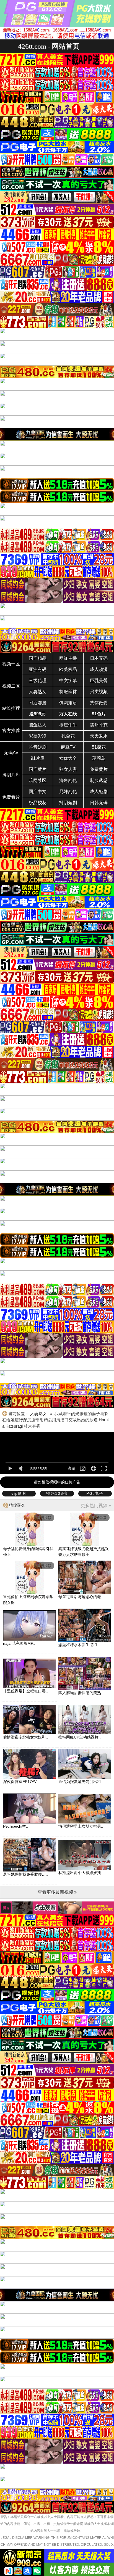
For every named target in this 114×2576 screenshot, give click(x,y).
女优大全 (68, 758)
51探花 (99, 747)
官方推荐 (11, 730)
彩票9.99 (37, 736)
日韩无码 (99, 803)
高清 (72, 1468)
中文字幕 (68, 681)
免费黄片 (99, 769)
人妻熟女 (38, 692)
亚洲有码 (38, 669)
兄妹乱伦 (68, 792)
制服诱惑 (99, 780)
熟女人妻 (68, 769)
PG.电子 (95, 1493)
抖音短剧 (38, 747)
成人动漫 (99, 669)
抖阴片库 (11, 775)
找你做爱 (99, 703)
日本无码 (99, 658)
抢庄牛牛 (68, 725)
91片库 (38, 758)
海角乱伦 (68, 780)
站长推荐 (11, 708)
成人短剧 (99, 792)
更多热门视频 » (96, 1505)
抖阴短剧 (68, 803)
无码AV (11, 753)
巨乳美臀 (99, 681)
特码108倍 (57, 1493)
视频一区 (11, 664)
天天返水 (99, 736)
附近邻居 (38, 703)
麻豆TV (68, 747)
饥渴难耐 (68, 703)
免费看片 (11, 797)
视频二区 (11, 686)
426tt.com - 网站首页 (49, 46)
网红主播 (68, 658)
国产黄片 (38, 769)
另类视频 (99, 692)
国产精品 (38, 658)
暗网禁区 (38, 780)
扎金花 (68, 736)
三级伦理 (38, 681)
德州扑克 (99, 725)
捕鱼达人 (38, 725)
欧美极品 (68, 669)
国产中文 (38, 792)
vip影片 (19, 1493)
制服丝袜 (68, 692)
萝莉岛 (99, 758)
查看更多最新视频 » (57, 1892)
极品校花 (38, 803)
